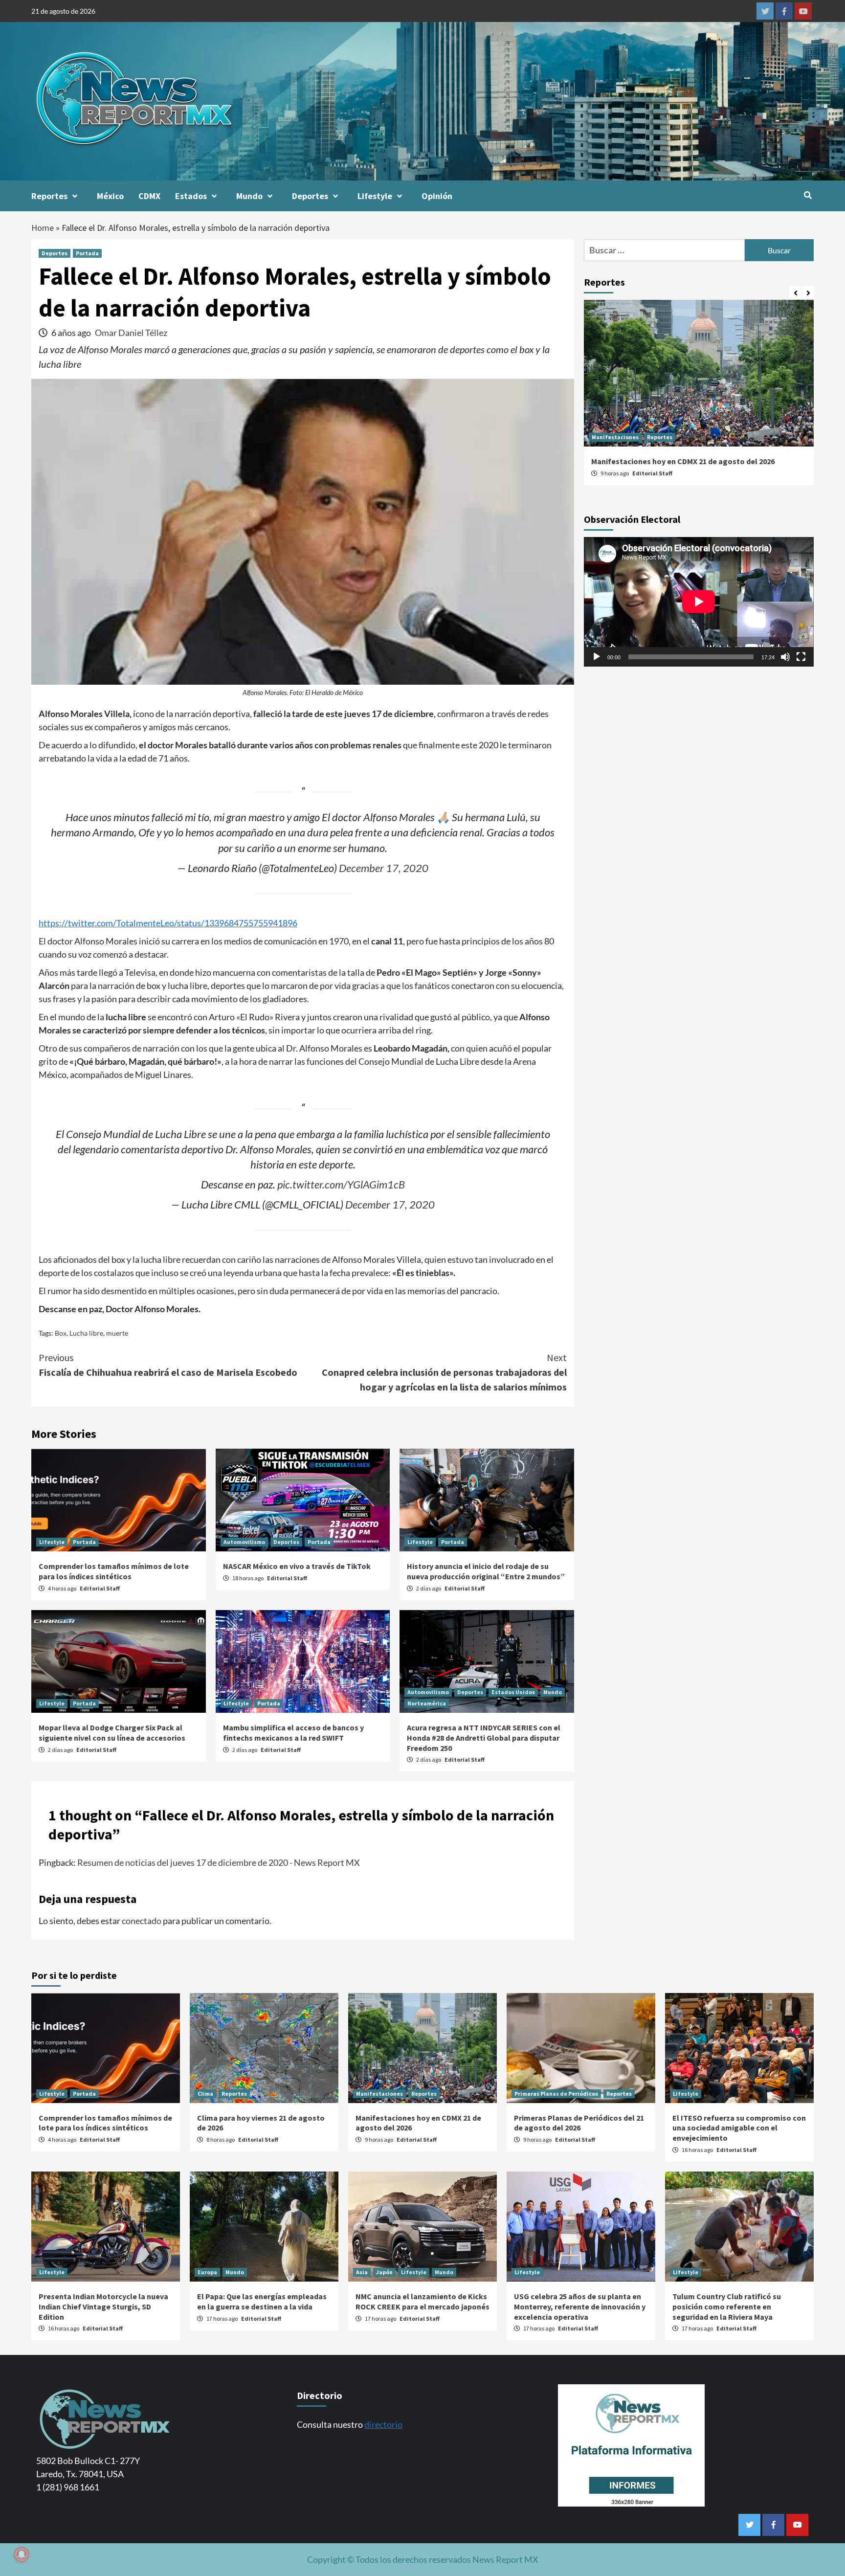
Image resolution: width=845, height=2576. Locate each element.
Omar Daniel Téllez (131, 333)
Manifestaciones (615, 437)
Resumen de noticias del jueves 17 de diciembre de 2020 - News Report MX (219, 1862)
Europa (207, 2272)
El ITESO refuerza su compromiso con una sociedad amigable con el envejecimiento (739, 2128)
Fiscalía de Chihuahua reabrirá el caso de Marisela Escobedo (168, 1365)
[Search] (808, 195)
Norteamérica (427, 1703)
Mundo (249, 196)
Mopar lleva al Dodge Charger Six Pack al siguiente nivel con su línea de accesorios (112, 1733)
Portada (87, 253)
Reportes (49, 196)
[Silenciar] (785, 657)
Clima (205, 2094)
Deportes (310, 196)
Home (43, 228)
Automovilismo (244, 1542)
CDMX (149, 196)
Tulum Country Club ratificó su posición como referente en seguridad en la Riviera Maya (727, 2307)
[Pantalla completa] (801, 657)
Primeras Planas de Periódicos (556, 2094)
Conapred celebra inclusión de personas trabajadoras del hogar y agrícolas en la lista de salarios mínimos (444, 1372)
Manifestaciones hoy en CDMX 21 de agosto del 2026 (683, 461)
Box (61, 1333)
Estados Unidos (513, 1692)
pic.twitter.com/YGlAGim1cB (341, 1185)
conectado (142, 1921)
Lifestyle (375, 196)
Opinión (437, 196)
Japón (384, 2272)
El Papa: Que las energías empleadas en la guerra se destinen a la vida (262, 2301)
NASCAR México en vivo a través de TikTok (297, 1566)
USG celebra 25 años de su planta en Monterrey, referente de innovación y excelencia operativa (580, 2307)
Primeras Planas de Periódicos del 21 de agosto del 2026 (579, 2123)
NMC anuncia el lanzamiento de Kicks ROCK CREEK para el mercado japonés (422, 2301)
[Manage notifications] (22, 2554)
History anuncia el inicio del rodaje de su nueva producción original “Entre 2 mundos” (486, 1571)
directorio (383, 2424)
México (110, 196)
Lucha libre (86, 1333)
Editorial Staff (100, 1588)
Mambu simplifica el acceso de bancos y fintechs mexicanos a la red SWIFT (293, 1733)
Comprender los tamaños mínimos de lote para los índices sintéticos (114, 1571)
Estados (191, 196)
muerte (117, 1333)
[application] (699, 602)
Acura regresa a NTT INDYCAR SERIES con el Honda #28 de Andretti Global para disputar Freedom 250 (484, 1738)
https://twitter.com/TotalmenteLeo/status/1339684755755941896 (168, 923)
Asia (362, 2272)
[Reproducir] (597, 657)
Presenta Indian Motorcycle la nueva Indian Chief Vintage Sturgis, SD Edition (103, 2307)
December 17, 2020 (384, 868)
